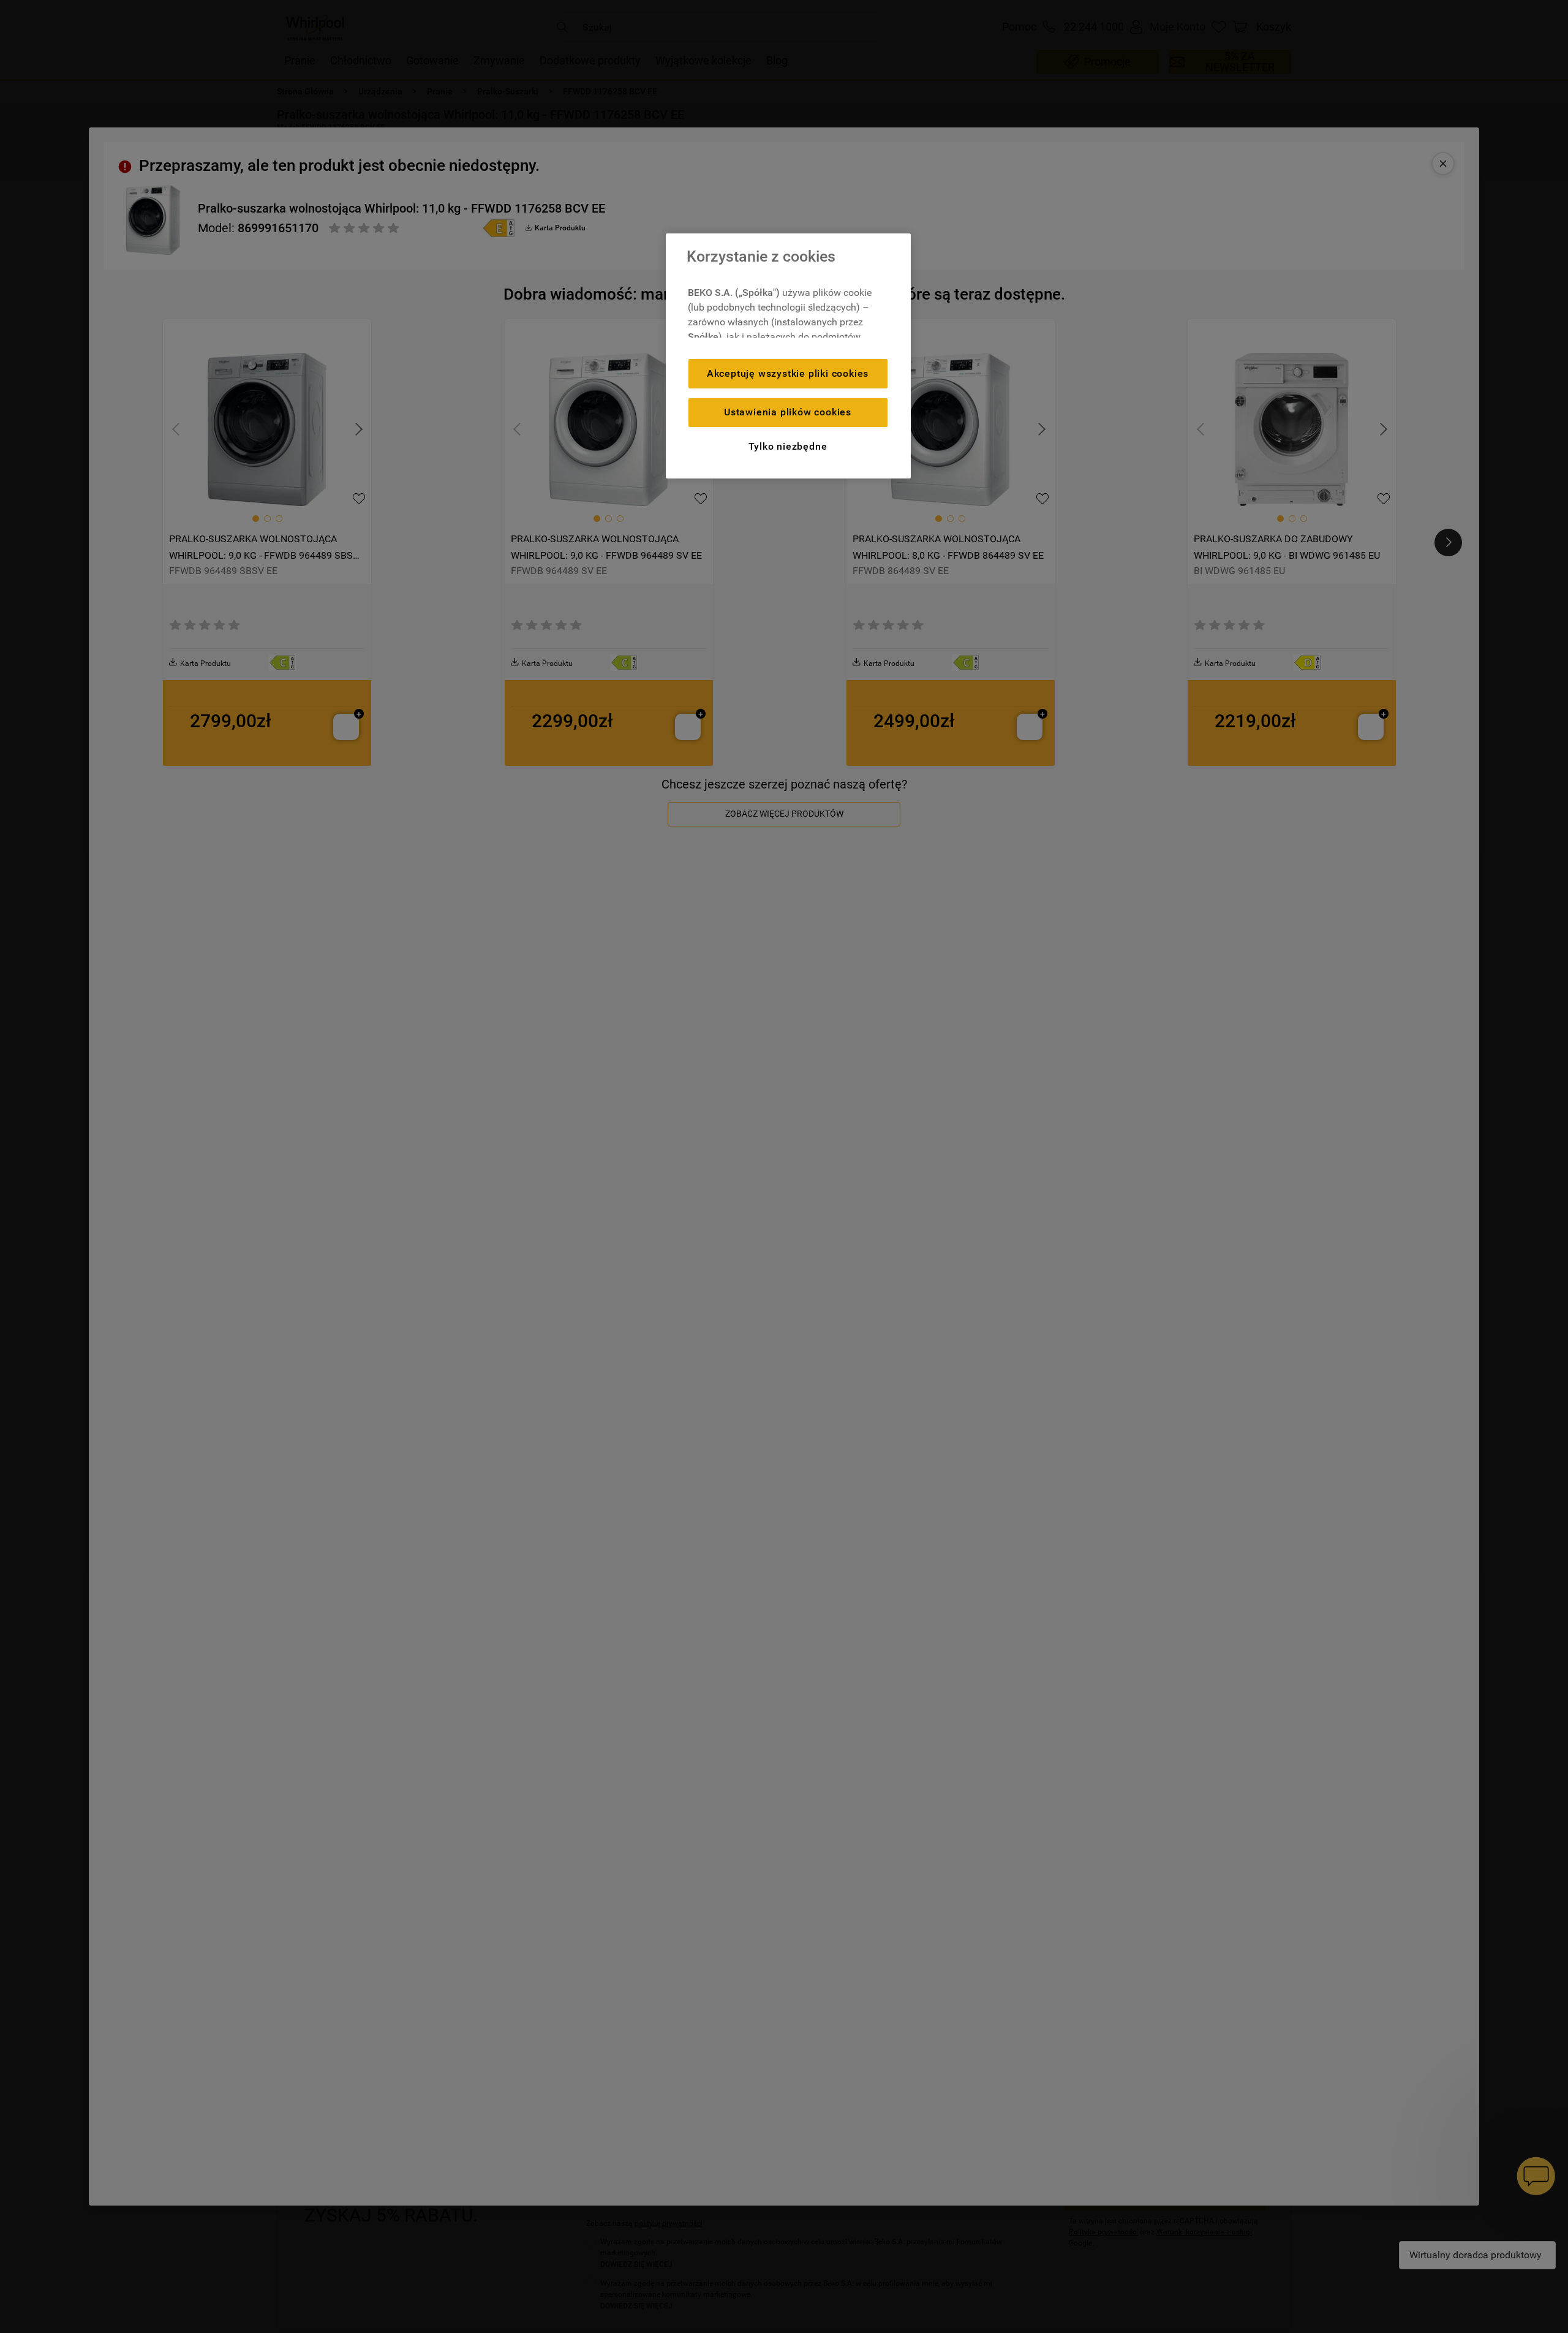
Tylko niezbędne (788, 446)
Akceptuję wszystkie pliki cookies (788, 373)
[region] (788, 356)
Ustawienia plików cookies (788, 412)
